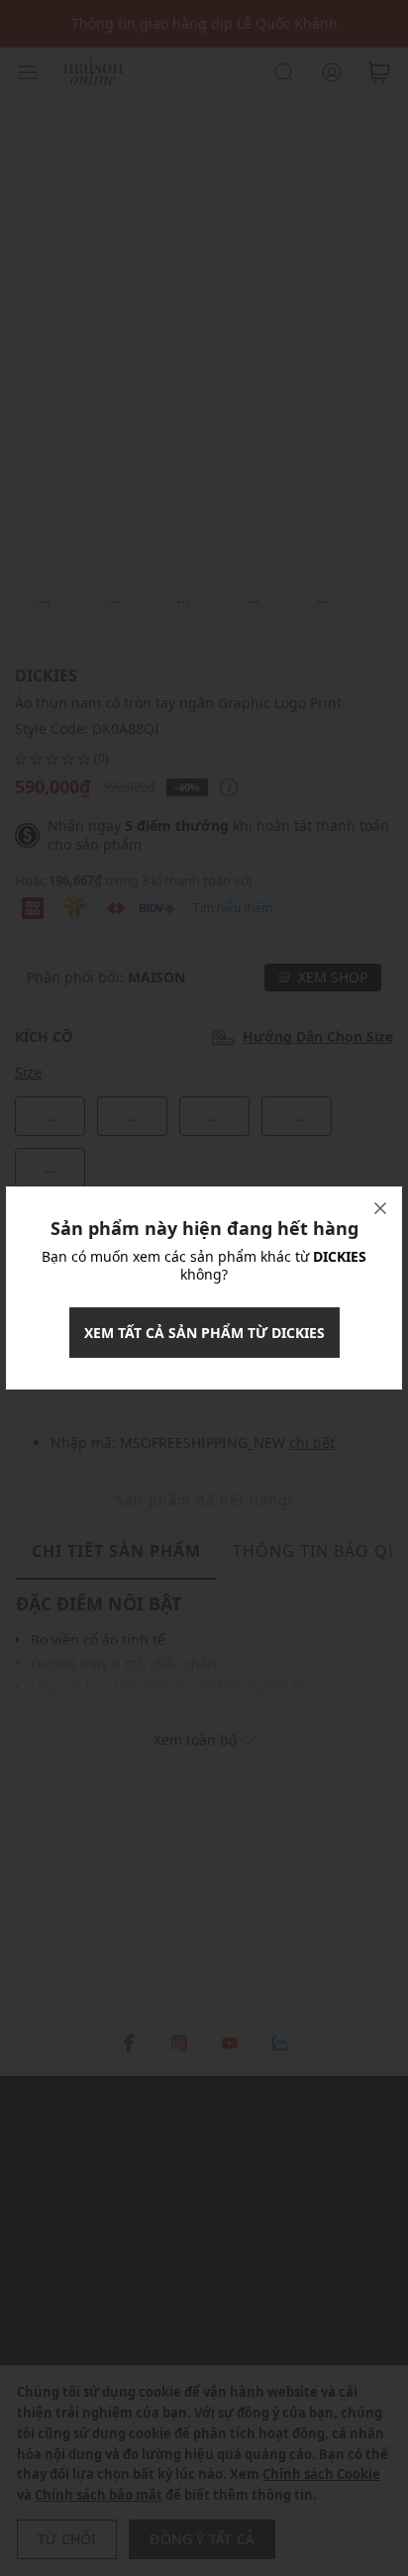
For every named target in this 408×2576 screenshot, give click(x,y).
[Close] (380, 1208)
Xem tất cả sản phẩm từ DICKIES (204, 1333)
